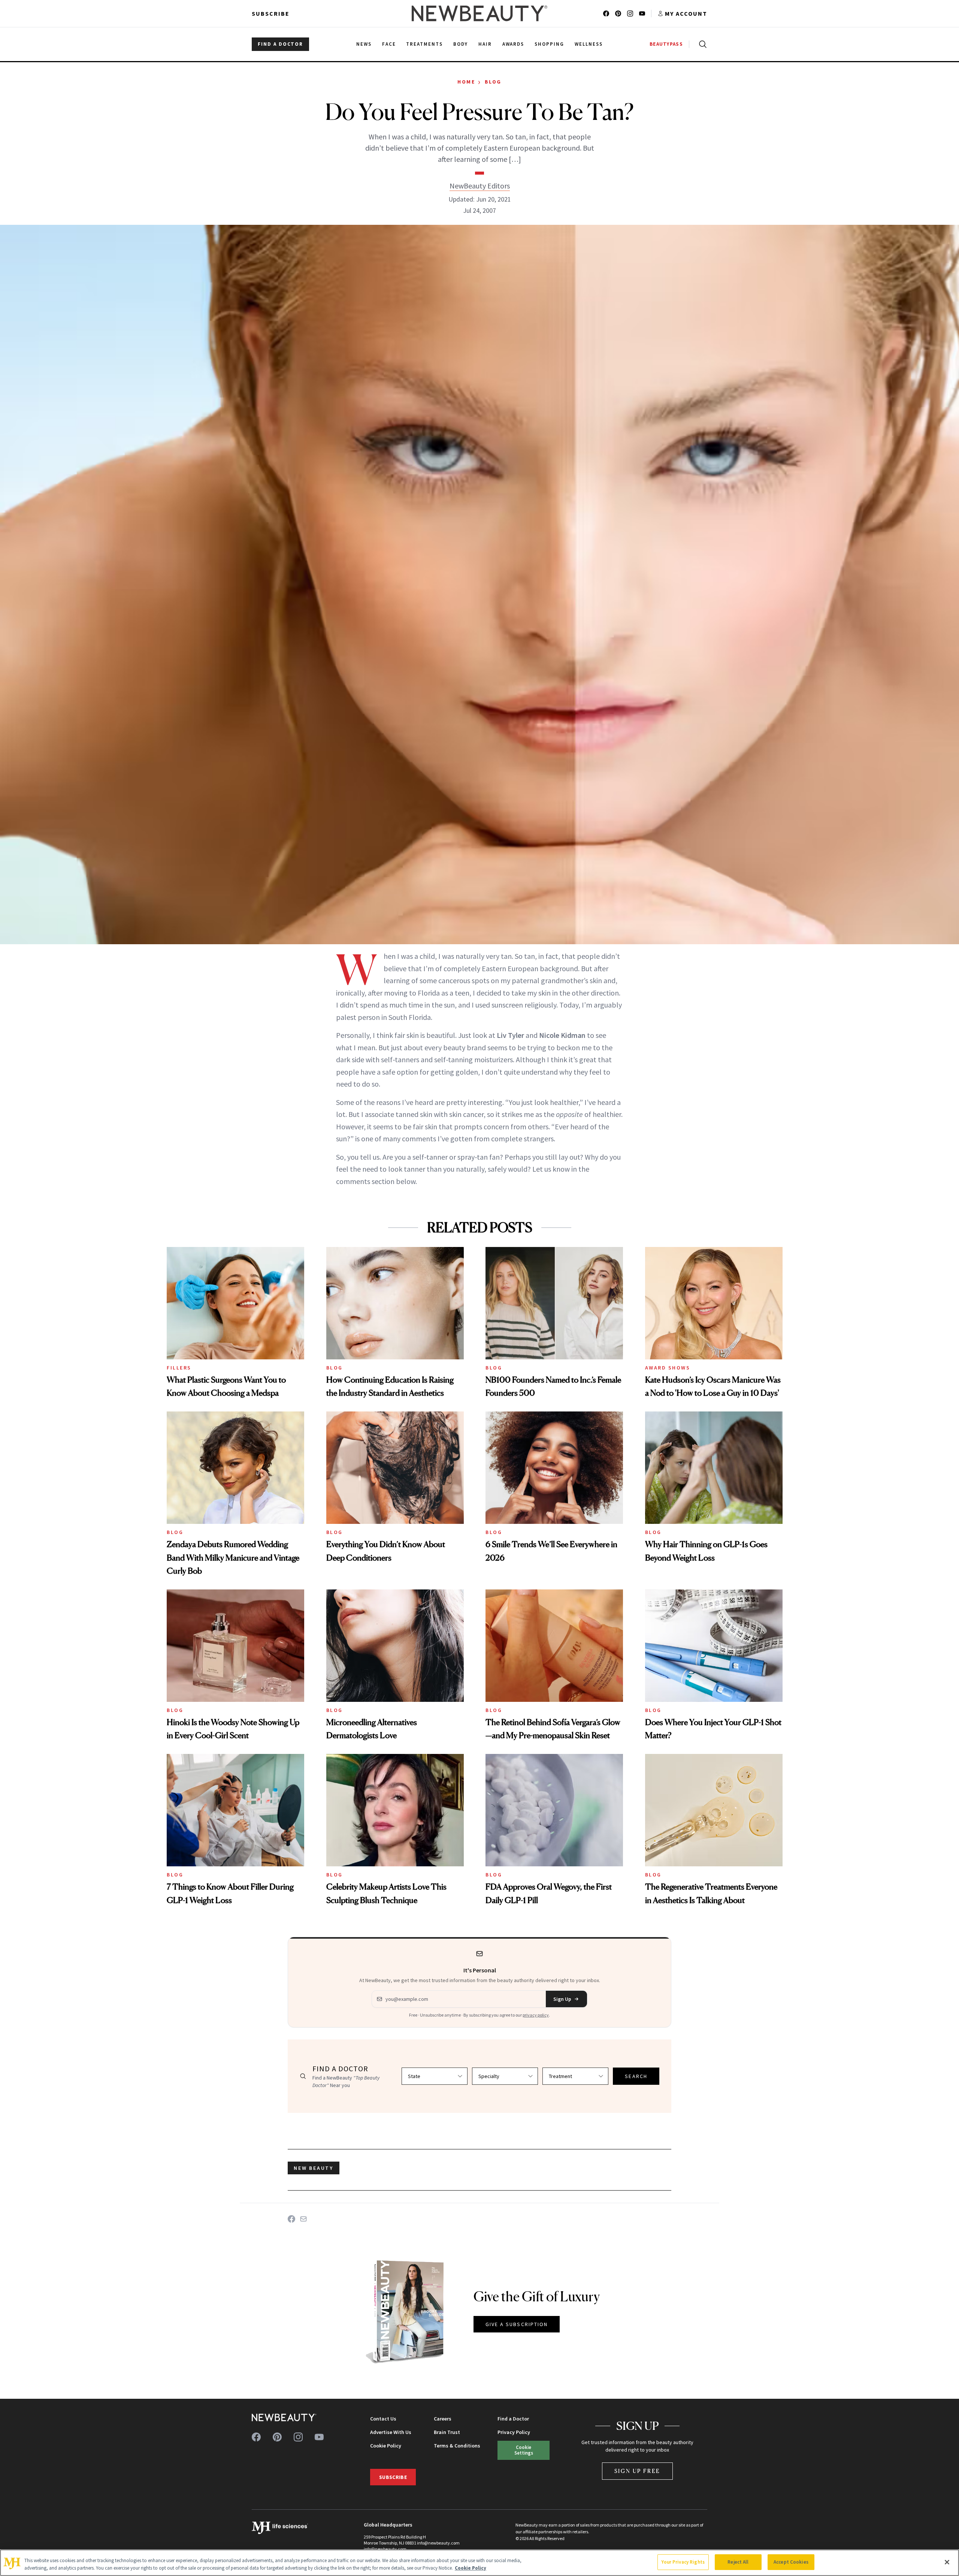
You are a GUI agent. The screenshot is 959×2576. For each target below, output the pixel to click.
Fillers (179, 1368)
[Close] (947, 2562)
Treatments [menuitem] (424, 44)
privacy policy (536, 2015)
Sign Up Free (638, 2471)
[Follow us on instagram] (630, 13)
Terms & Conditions (457, 2446)
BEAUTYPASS (666, 44)
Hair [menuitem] (485, 44)
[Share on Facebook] (291, 2219)
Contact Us (383, 2419)
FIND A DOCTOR (280, 44)
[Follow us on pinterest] (618, 13)
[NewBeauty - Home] (479, 13)
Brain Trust (447, 2432)
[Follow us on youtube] (642, 13)
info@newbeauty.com (385, 2549)
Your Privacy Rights (683, 2562)
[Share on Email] (303, 2219)
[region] (479, 2563)
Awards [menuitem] (513, 44)
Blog (493, 82)
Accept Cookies (791, 2562)
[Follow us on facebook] (606, 13)
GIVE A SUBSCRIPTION (517, 2324)
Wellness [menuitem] (589, 44)
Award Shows (668, 1368)
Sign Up (562, 1999)
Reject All (738, 2562)
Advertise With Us (391, 2432)
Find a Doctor (513, 2419)
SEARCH (636, 2076)
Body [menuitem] (461, 44)
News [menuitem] (364, 44)
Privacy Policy (514, 2432)
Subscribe (271, 13)
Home (466, 82)
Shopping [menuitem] (549, 44)
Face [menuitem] (389, 44)
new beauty (314, 2168)
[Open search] (701, 44)
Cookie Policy (386, 2446)
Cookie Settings (524, 2450)
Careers (443, 2419)
